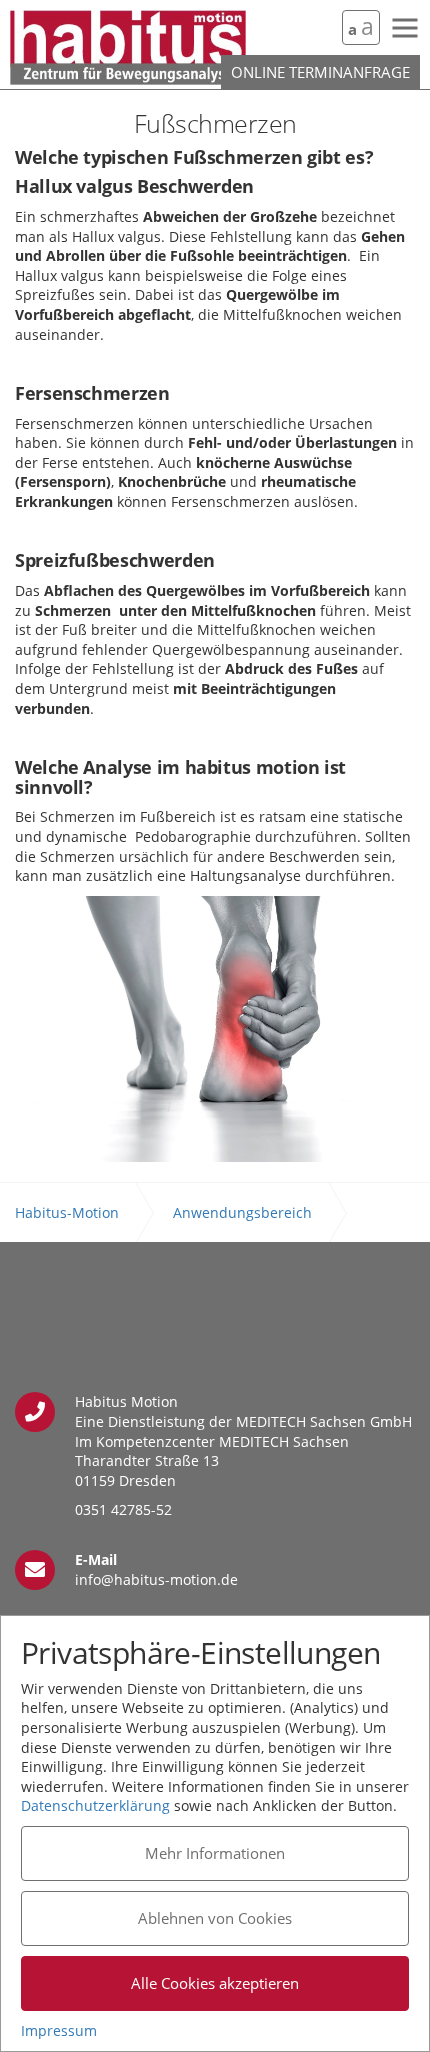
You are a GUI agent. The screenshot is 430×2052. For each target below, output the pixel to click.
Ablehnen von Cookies (215, 1918)
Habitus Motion (128, 47)
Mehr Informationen (215, 1853)
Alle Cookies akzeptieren (215, 1983)
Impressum (59, 2030)
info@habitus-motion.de (156, 1579)
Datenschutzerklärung (95, 1805)
